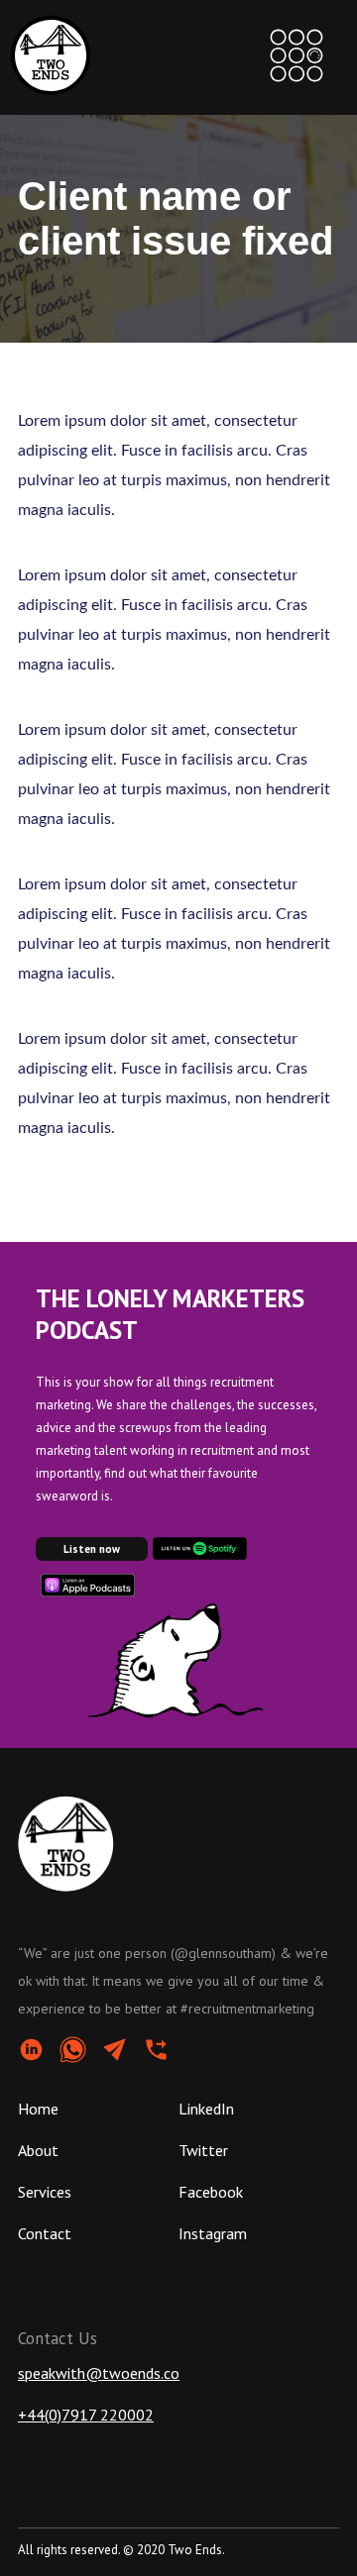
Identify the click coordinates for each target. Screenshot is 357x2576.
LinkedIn (206, 2109)
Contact (45, 2233)
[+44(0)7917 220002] (164, 2052)
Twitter (203, 2150)
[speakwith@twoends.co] (122, 2052)
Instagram (213, 2233)
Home (38, 2109)
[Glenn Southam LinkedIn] (39, 2052)
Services (45, 2192)
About (38, 2150)
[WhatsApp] (80, 2052)
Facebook (211, 2192)
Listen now (92, 1549)
